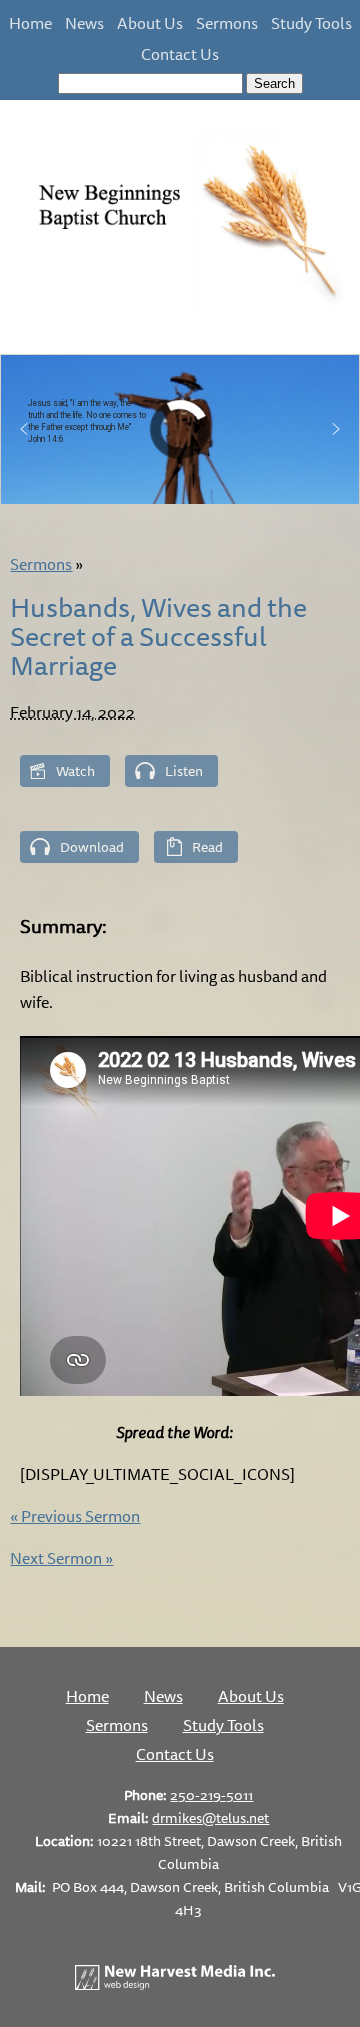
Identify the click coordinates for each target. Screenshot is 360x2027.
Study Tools (311, 23)
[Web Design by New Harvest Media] (175, 1984)
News (84, 23)
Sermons (227, 23)
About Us (150, 23)
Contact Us (180, 54)
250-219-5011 (211, 1794)
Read (207, 846)
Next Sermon (61, 1558)
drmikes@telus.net (210, 1817)
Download (92, 846)
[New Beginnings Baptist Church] (180, 304)
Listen (184, 770)
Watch (75, 770)
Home (30, 23)
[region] (180, 429)
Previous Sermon (75, 1516)
